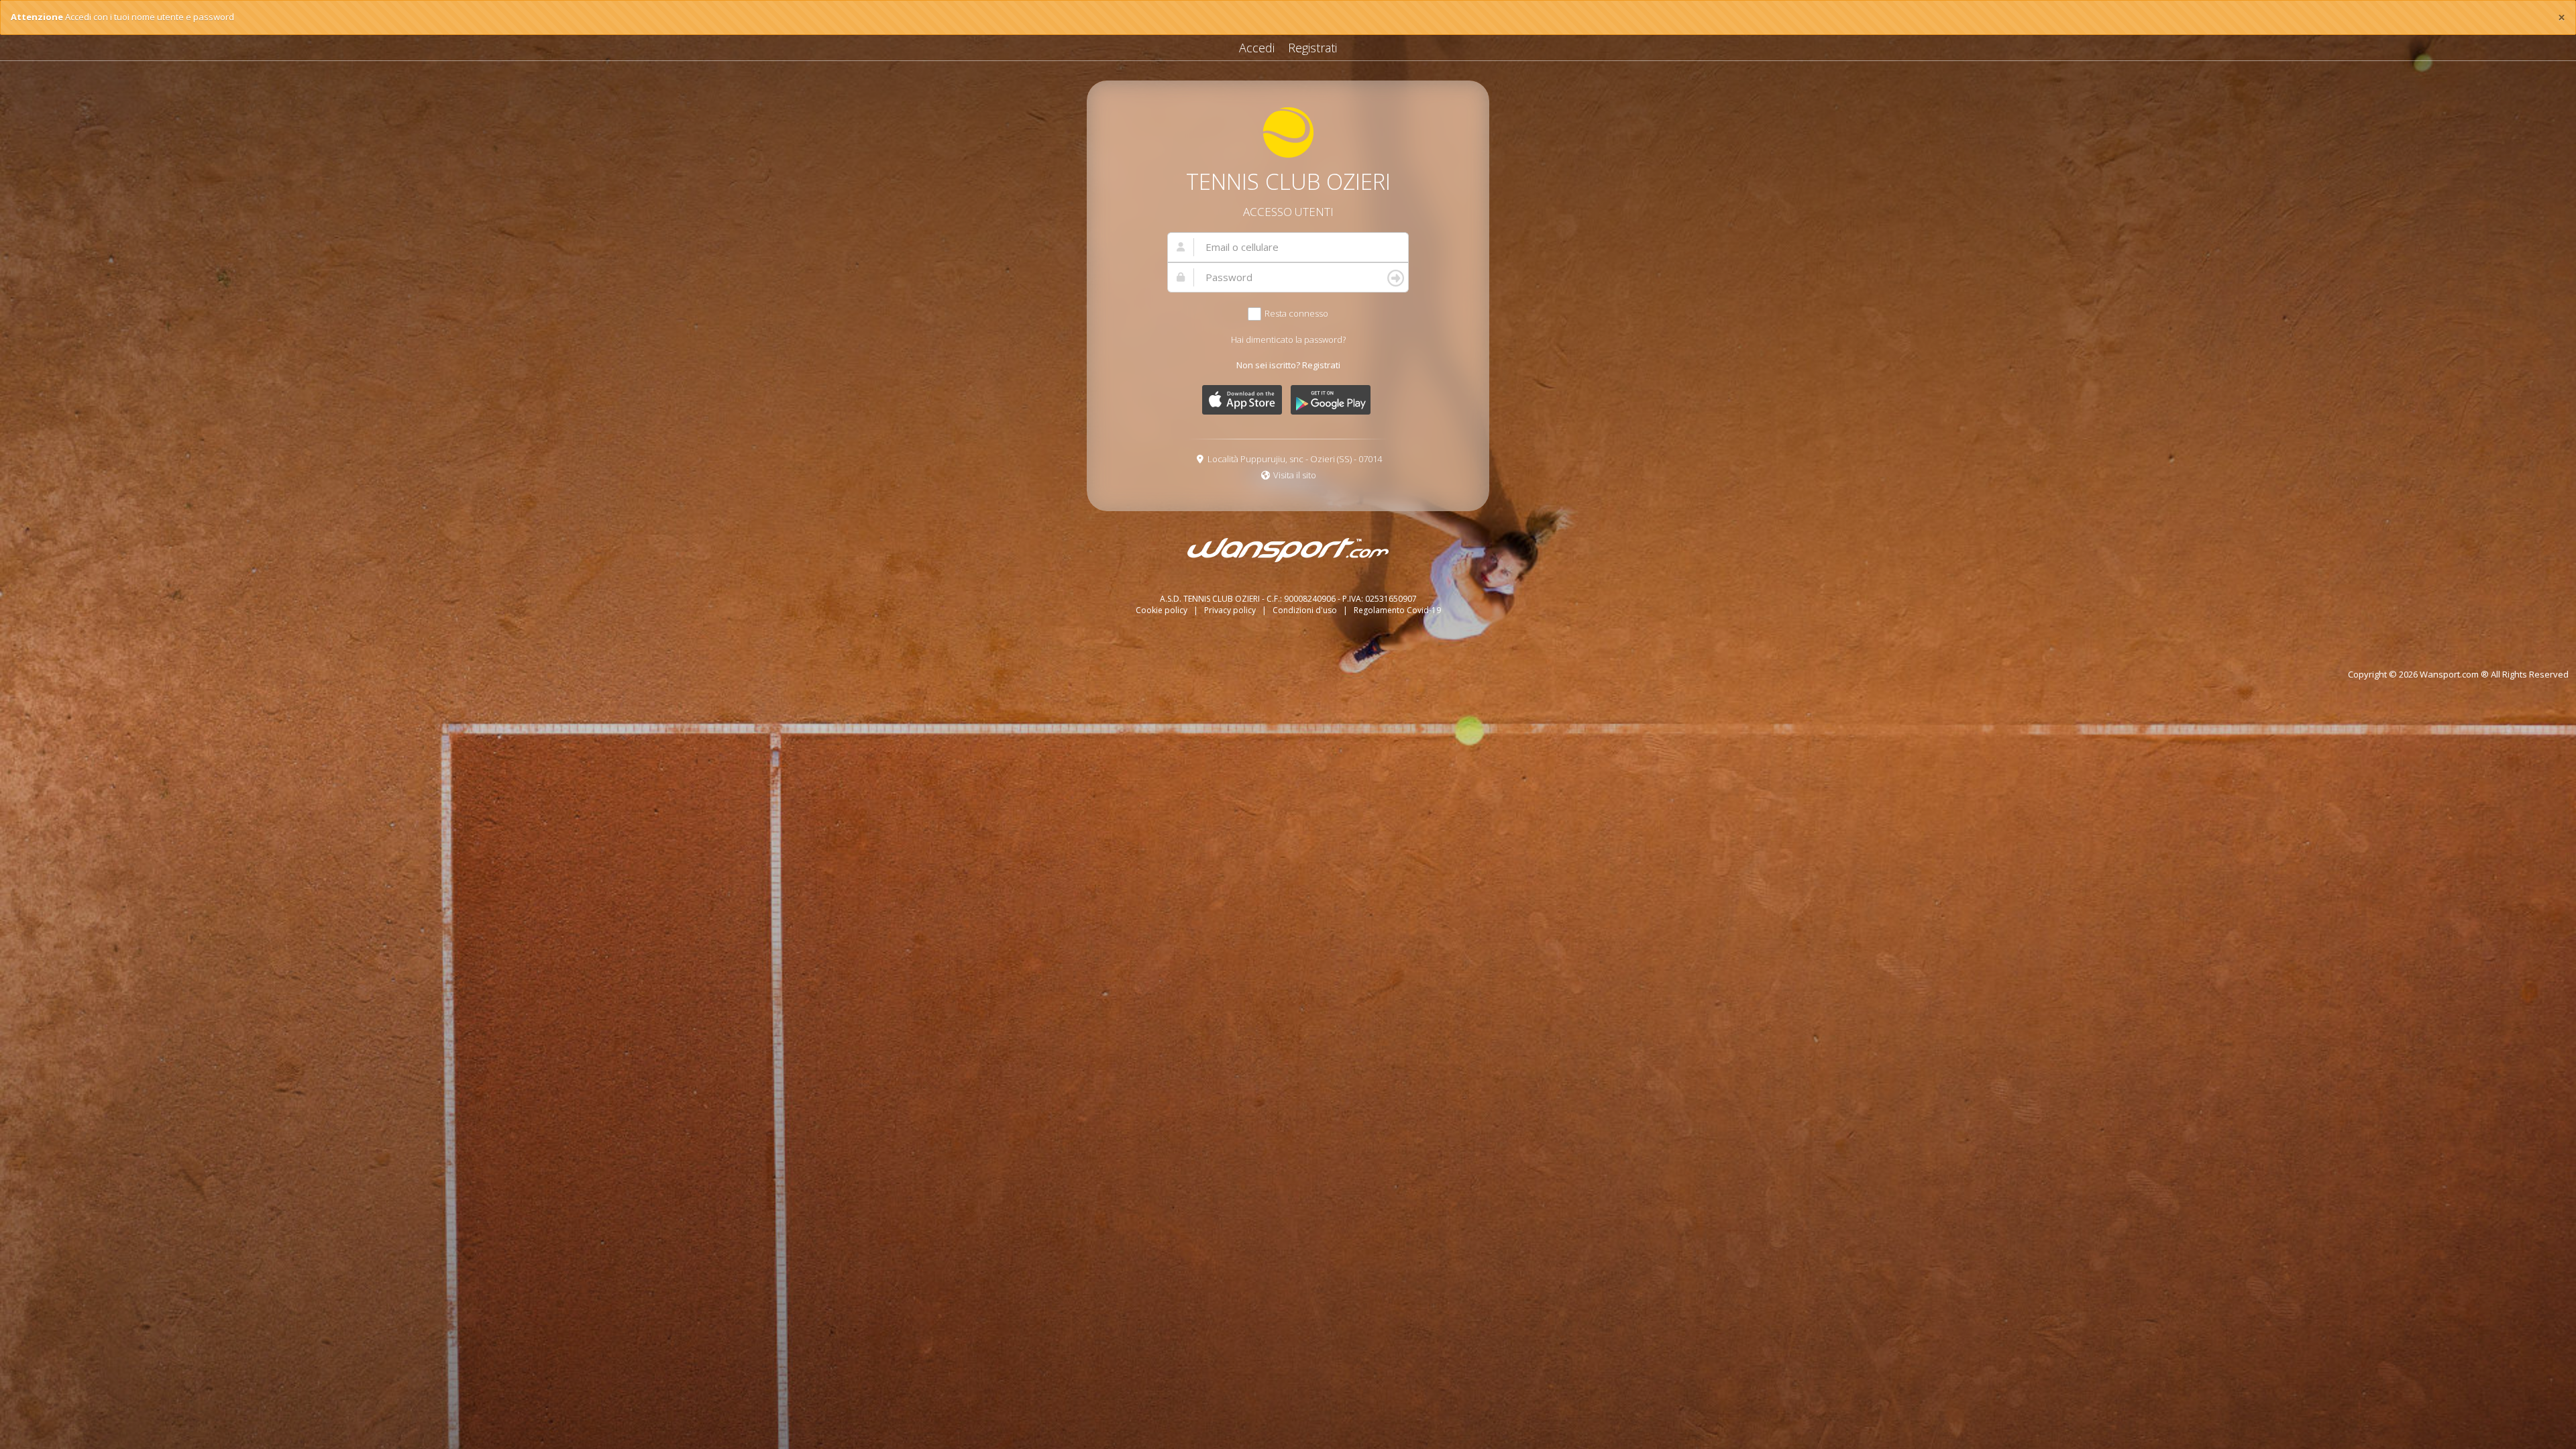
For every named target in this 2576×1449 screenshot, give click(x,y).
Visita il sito (1295, 475)
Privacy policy (1231, 610)
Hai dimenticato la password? (1288, 339)
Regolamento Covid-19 (1397, 610)
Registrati (1312, 48)
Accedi (1257, 48)
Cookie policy (1163, 610)
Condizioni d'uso (1306, 610)
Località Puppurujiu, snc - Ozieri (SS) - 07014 (1295, 459)
